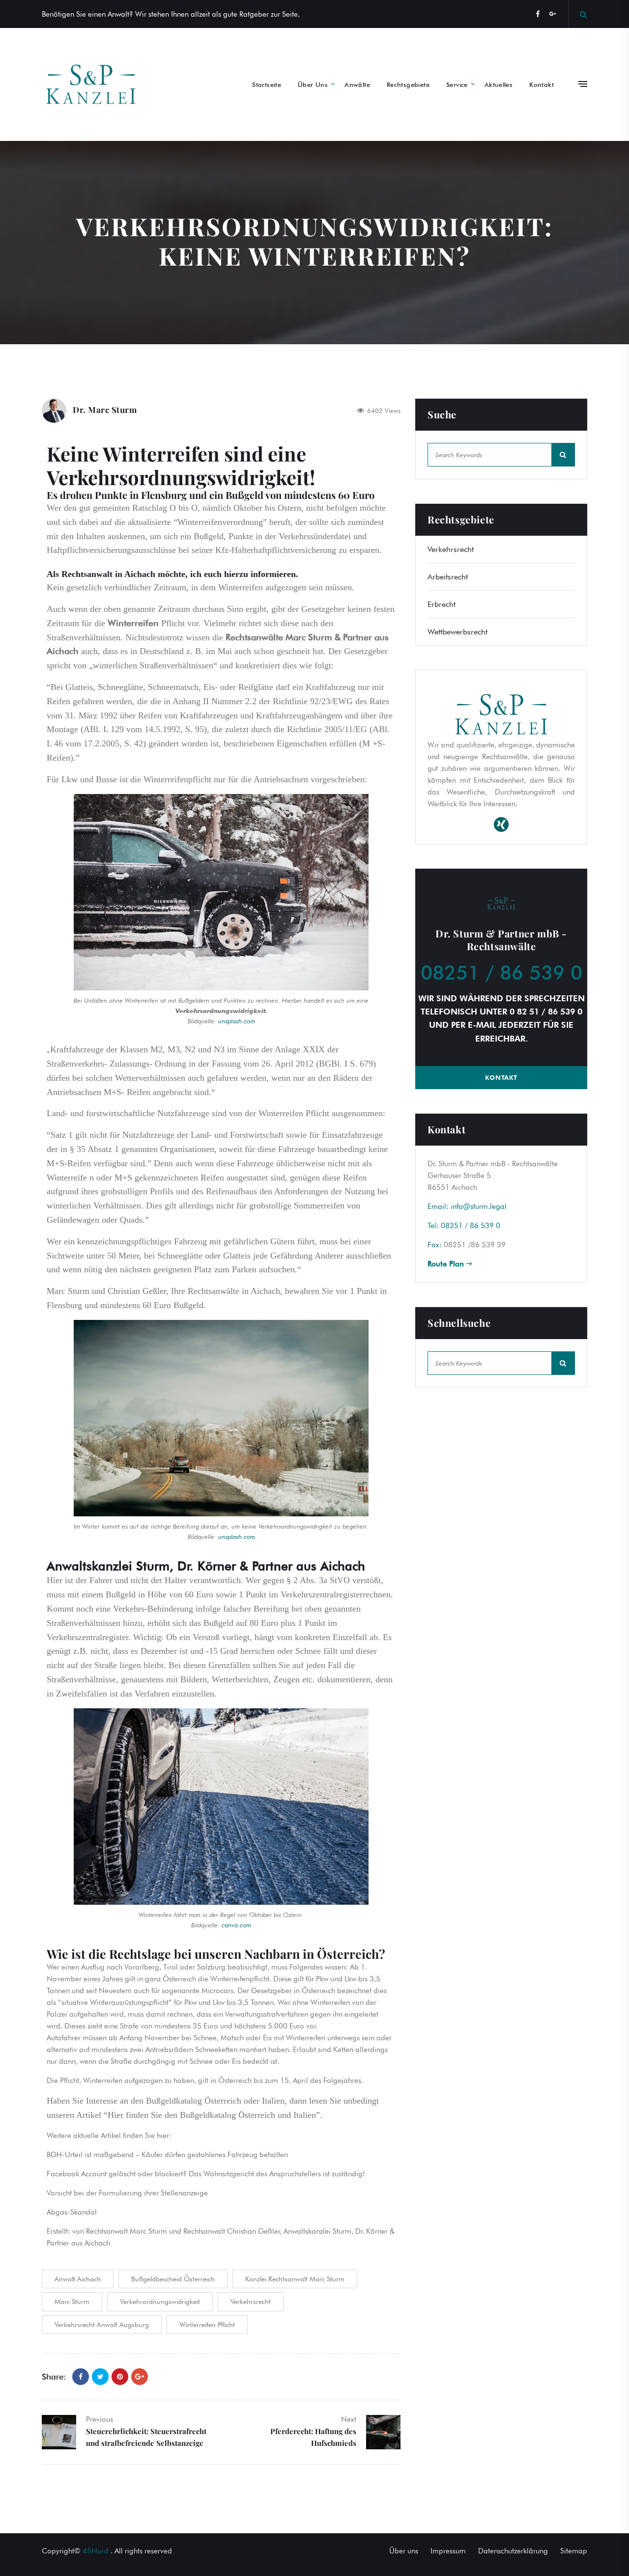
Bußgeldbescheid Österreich (173, 2279)
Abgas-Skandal (72, 2212)
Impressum (448, 2551)
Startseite (267, 84)
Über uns (404, 2551)
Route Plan (447, 1264)
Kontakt (542, 84)
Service (457, 84)
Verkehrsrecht (251, 2302)
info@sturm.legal (479, 1206)
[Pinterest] (120, 2377)
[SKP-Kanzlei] (91, 84)
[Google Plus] (140, 2377)
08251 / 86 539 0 (501, 972)
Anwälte (357, 84)
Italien (273, 2101)
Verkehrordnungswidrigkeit (160, 2302)
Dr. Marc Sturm (105, 410)
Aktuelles (499, 84)
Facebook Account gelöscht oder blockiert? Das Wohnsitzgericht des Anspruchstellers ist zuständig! (206, 2174)
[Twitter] (100, 2377)
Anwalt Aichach (78, 2279)
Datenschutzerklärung (513, 2551)
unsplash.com (237, 1021)
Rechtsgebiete (408, 84)
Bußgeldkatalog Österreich (194, 2101)
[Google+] (553, 14)
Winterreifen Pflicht (207, 2325)
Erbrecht (442, 604)
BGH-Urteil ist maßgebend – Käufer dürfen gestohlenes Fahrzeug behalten (167, 2155)
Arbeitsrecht (448, 577)
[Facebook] (538, 14)
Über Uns (313, 84)
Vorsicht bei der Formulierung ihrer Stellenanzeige (127, 2193)
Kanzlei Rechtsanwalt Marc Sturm (295, 2279)
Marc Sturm (72, 2302)
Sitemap (574, 2551)
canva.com (236, 1925)
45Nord (96, 2551)
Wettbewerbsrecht (457, 632)
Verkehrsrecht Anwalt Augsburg (102, 2325)
